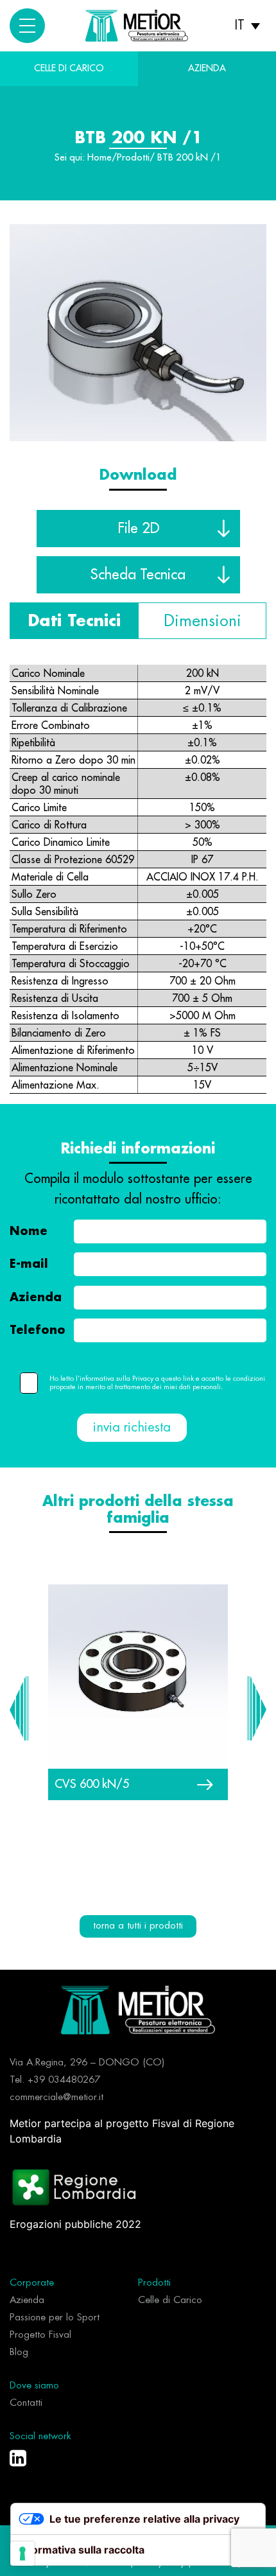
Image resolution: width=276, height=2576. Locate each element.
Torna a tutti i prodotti (138, 1926)
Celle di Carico (69, 68)
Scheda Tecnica (138, 574)
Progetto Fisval (40, 2335)
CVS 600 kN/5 (92, 1784)
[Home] (138, 2009)
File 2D (138, 528)
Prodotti (133, 158)
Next (257, 1708)
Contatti (26, 2403)
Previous (19, 1708)
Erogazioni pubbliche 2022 (75, 2224)
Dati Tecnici (74, 621)
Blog (19, 2352)
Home (99, 158)
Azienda (36, 1297)
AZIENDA (207, 68)
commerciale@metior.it (56, 2097)
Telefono (38, 1330)
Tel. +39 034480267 (55, 2080)
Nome (29, 1231)
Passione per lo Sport (55, 2318)
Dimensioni (203, 621)
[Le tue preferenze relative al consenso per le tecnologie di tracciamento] (22, 2554)
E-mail (29, 1264)
